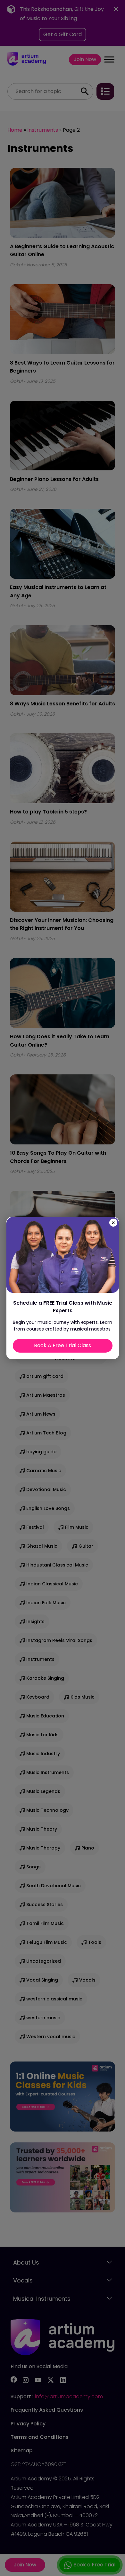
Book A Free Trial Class (63, 1345)
